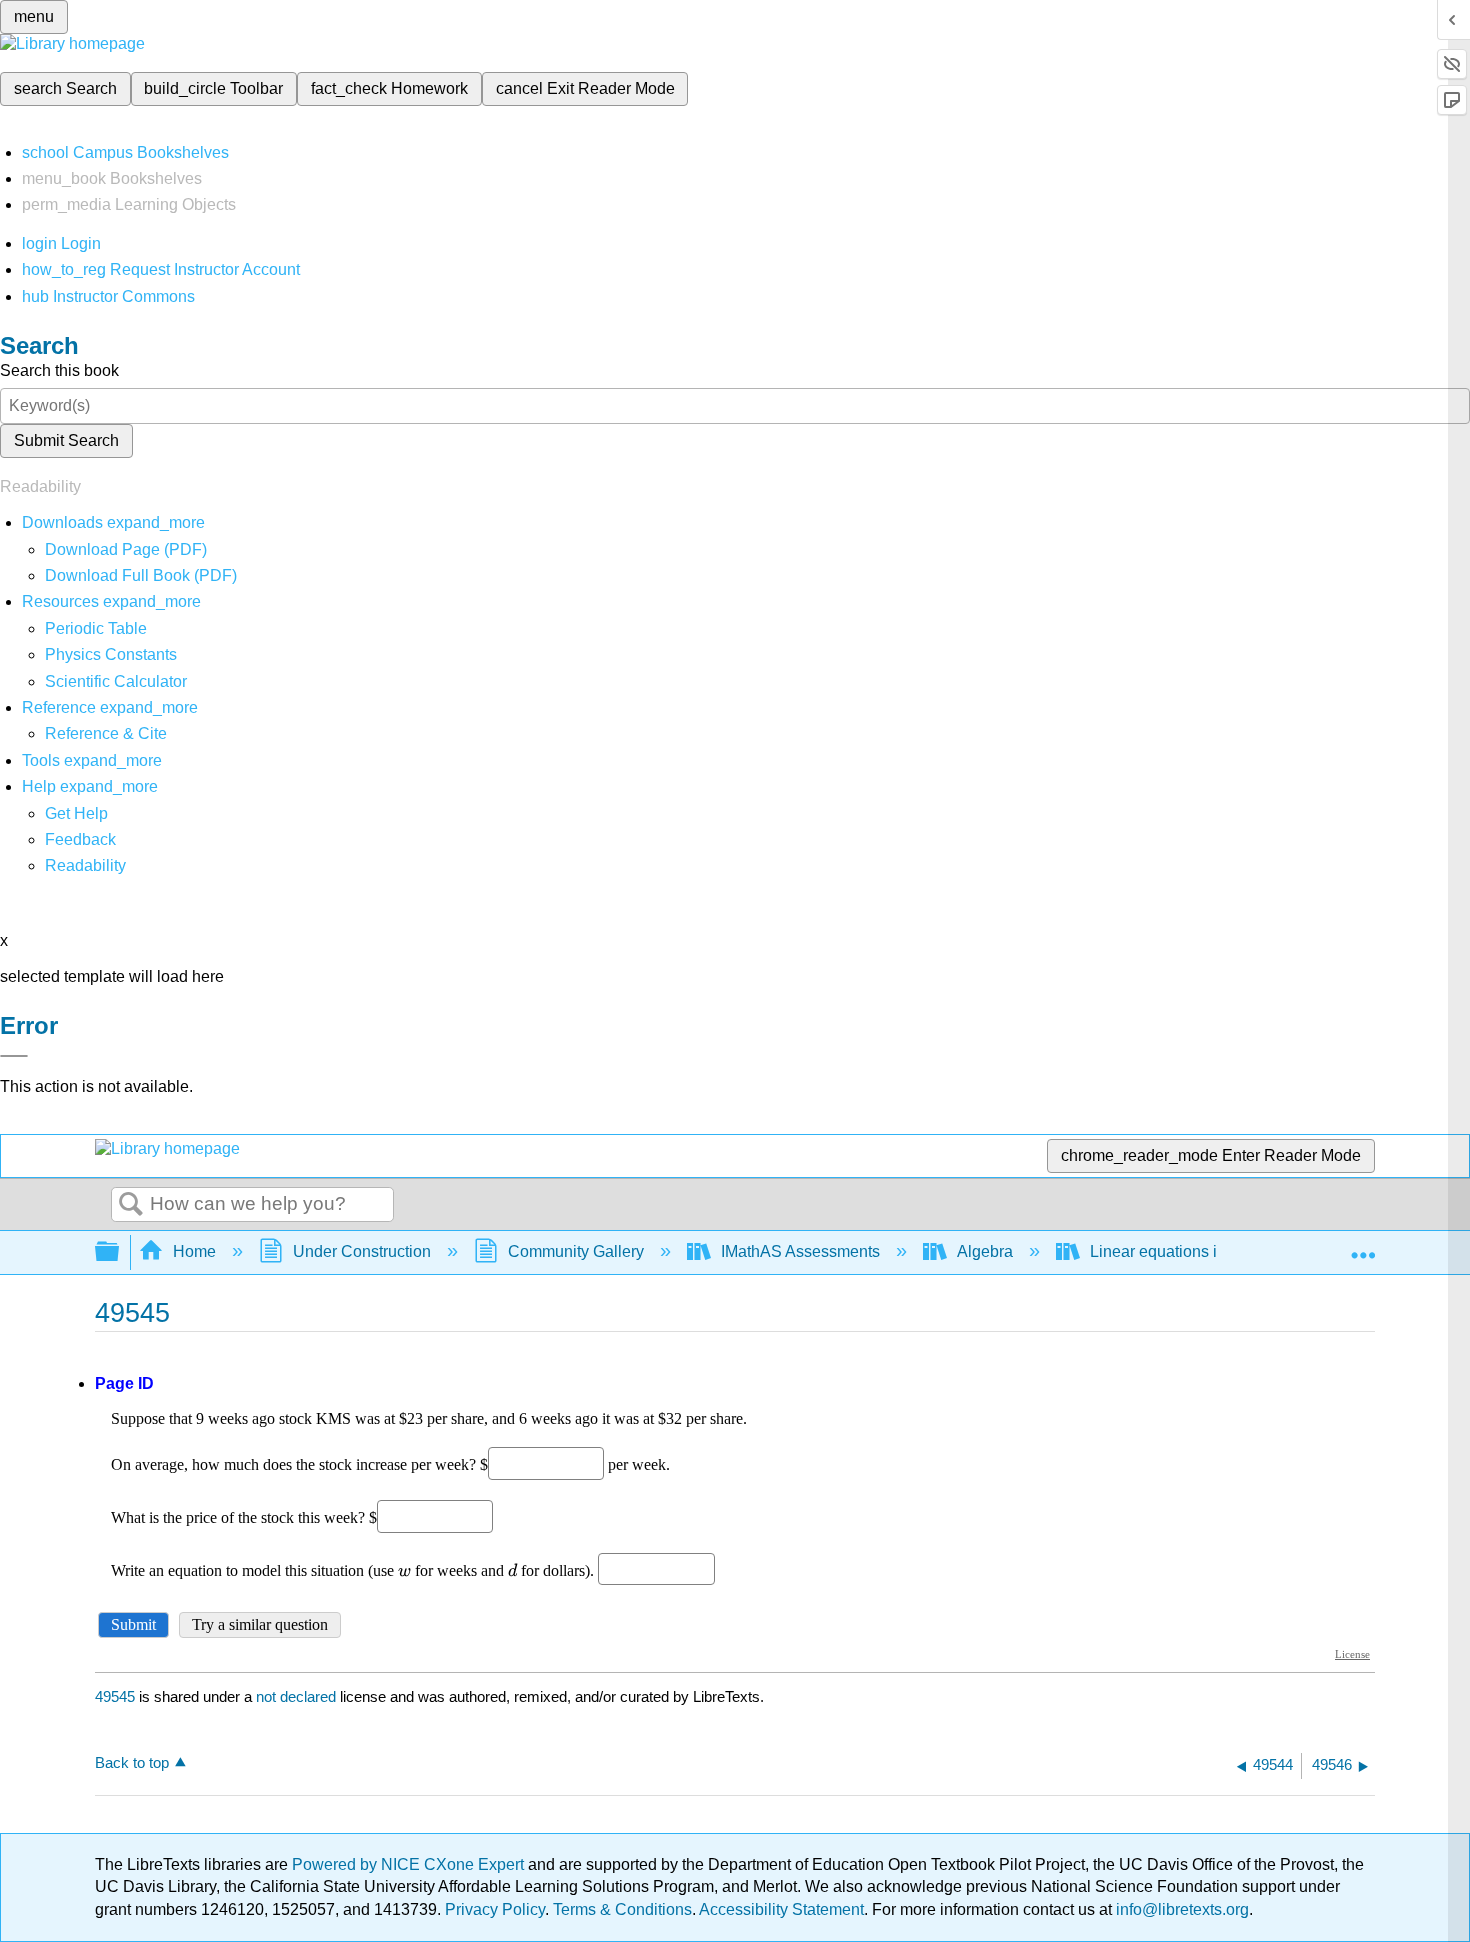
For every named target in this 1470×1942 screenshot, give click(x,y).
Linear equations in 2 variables (1199, 1251)
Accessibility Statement (781, 1909)
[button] (80, 839)
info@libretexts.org (1180, 1909)
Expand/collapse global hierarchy (120, 1252)
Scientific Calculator (116, 681)
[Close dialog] (14, 1056)
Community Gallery (576, 1251)
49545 (115, 1696)
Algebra (985, 1251)
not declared (298, 1696)
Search (131, 1205)
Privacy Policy (495, 1909)
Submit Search (66, 440)
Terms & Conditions (622, 1909)
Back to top (132, 1762)
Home (194, 1251)
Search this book (59, 370)
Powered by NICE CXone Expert (410, 1864)
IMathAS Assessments (800, 1251)
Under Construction (362, 1251)
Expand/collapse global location (1363, 1246)
